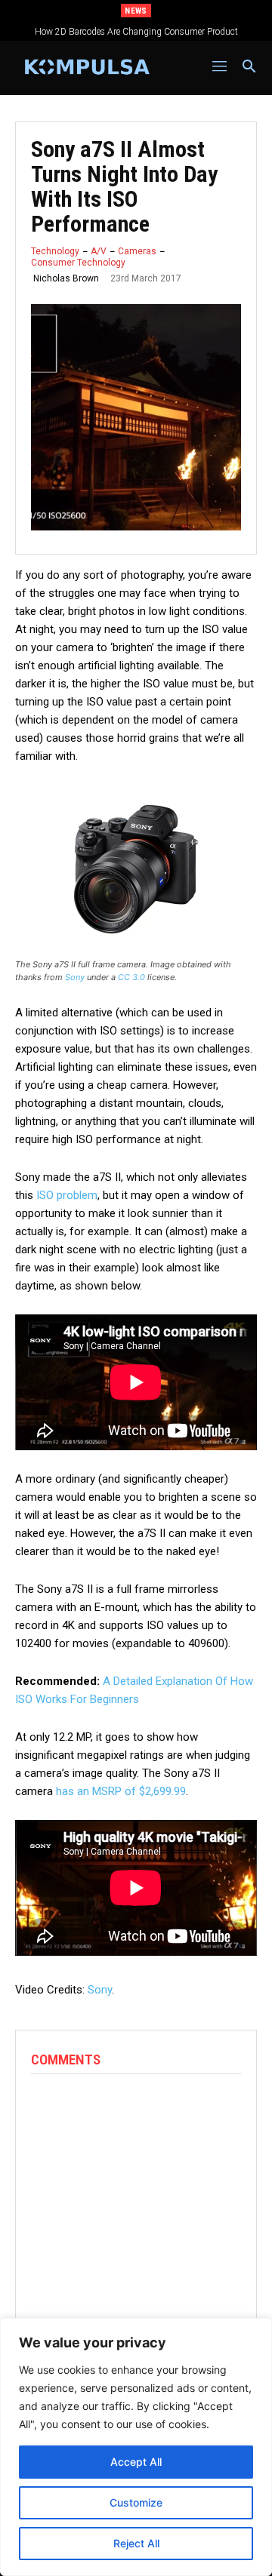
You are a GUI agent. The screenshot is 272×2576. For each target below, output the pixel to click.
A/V (99, 251)
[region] (136, 2447)
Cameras (137, 251)
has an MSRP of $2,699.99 (121, 1791)
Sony (75, 977)
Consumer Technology (78, 263)
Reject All (136, 2543)
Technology (55, 251)
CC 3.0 (131, 977)
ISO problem (67, 1195)
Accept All (136, 2462)
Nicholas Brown (66, 278)
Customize (136, 2502)
